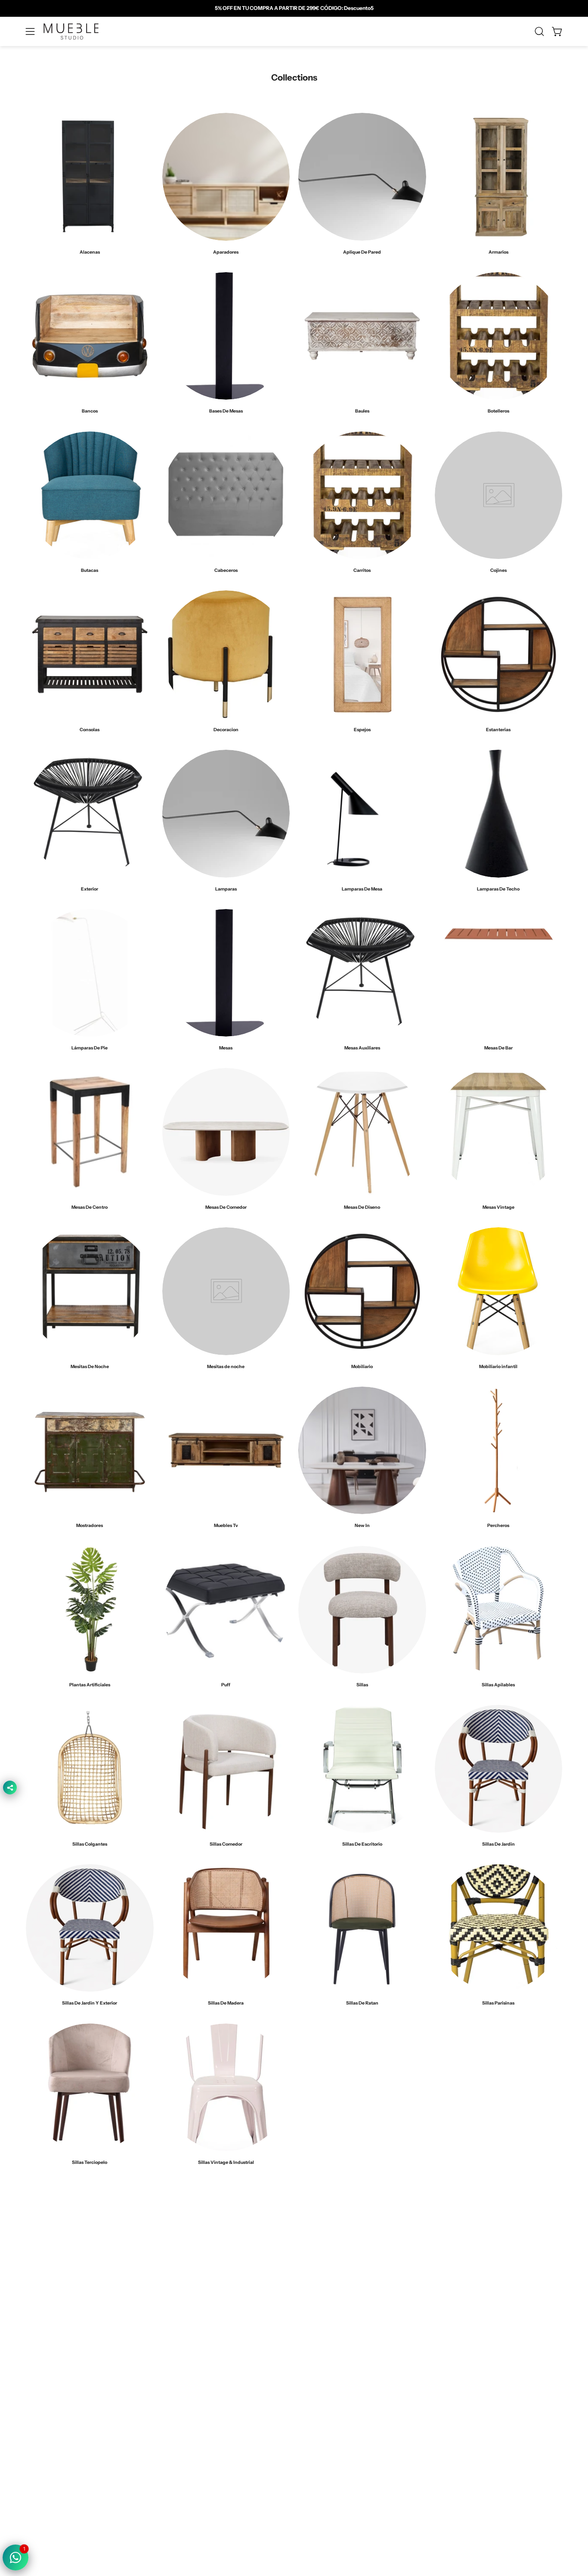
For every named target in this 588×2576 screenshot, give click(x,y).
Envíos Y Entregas (217, 2400)
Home (200, 2362)
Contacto (205, 2388)
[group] (294, 8)
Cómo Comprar (213, 2413)
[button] (539, 31)
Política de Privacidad (331, 2362)
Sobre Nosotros (214, 2375)
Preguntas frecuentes (222, 2426)
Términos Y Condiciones (336, 2375)
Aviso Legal (318, 2413)
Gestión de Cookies (330, 2400)
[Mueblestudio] (71, 31)
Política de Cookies (328, 2388)
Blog (198, 2439)
